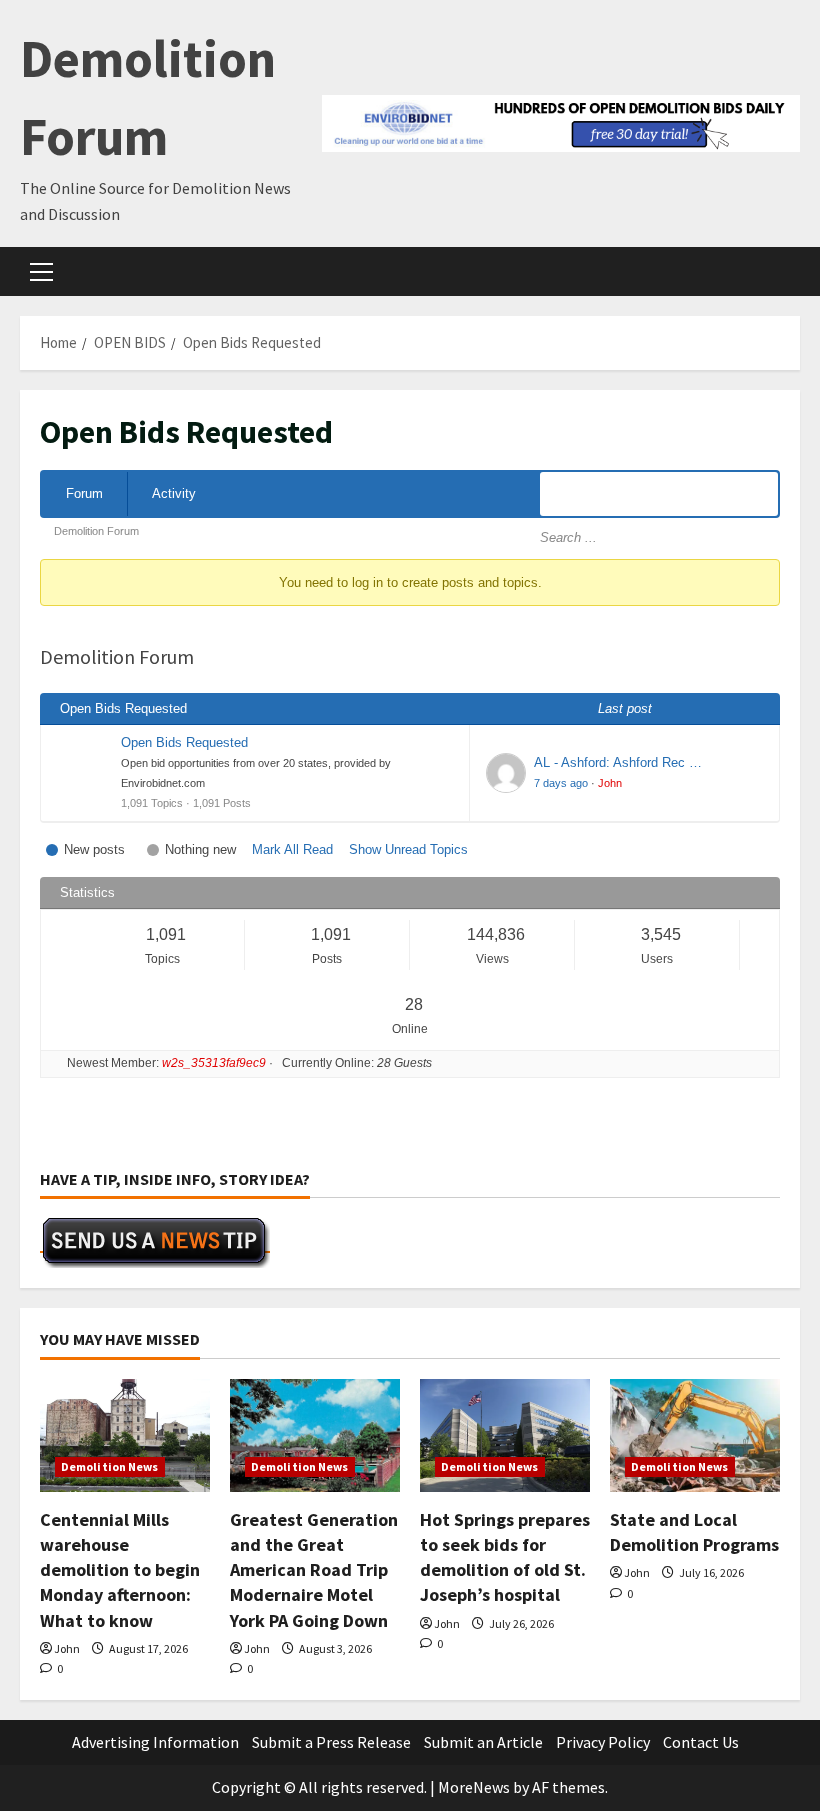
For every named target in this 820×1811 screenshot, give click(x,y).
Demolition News (110, 1466)
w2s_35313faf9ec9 (214, 1063)
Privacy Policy (603, 1742)
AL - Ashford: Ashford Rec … (618, 762)
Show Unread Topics (408, 849)
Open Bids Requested (184, 742)
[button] (41, 272)
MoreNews (474, 1787)
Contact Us (701, 1742)
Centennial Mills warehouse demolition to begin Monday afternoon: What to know (120, 1570)
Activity (174, 493)
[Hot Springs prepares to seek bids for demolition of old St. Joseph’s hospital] (505, 1435)
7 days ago (561, 783)
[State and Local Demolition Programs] (695, 1435)
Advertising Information (155, 1742)
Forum (84, 493)
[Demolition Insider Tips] (155, 1242)
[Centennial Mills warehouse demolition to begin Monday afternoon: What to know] (125, 1435)
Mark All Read (292, 849)
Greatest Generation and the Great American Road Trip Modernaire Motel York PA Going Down (314, 1570)
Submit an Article (483, 1742)
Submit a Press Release (331, 1742)
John (610, 783)
